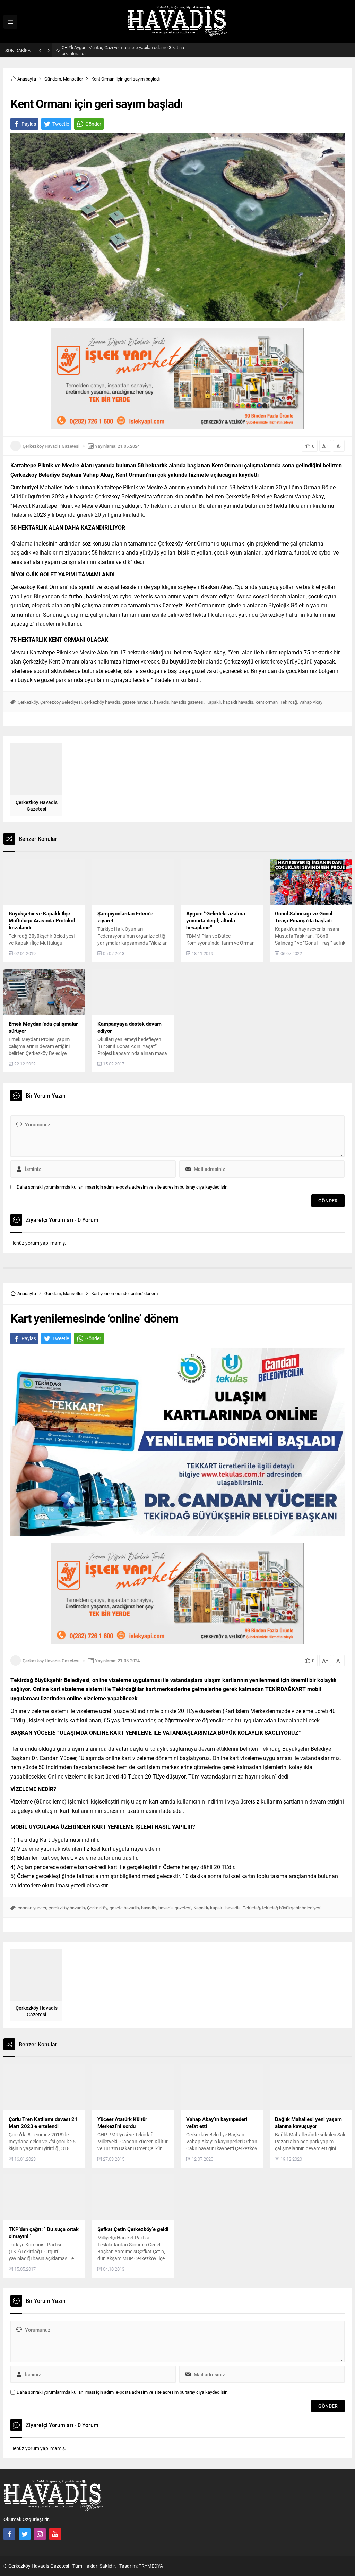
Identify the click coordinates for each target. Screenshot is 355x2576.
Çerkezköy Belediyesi (61, 702)
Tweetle (61, 124)
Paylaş (29, 124)
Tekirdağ (288, 702)
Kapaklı (214, 702)
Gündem (53, 79)
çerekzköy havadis (67, 1908)
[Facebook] (9, 2534)
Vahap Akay (311, 702)
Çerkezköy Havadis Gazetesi (51, 446)
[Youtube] (55, 2534)
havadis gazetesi (188, 702)
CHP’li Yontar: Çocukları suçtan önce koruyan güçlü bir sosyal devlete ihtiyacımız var (121, 50)
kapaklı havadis (238, 702)
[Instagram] (40, 2534)
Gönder (93, 124)
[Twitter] (25, 2534)
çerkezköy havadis (102, 702)
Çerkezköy (28, 702)
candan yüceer (32, 1908)
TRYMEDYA (151, 2566)
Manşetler (73, 79)
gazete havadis (137, 702)
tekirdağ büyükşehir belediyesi (292, 1908)
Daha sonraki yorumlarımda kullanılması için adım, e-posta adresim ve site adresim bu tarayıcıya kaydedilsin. (123, 1187)
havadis (162, 702)
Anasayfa (27, 79)
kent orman (267, 702)
